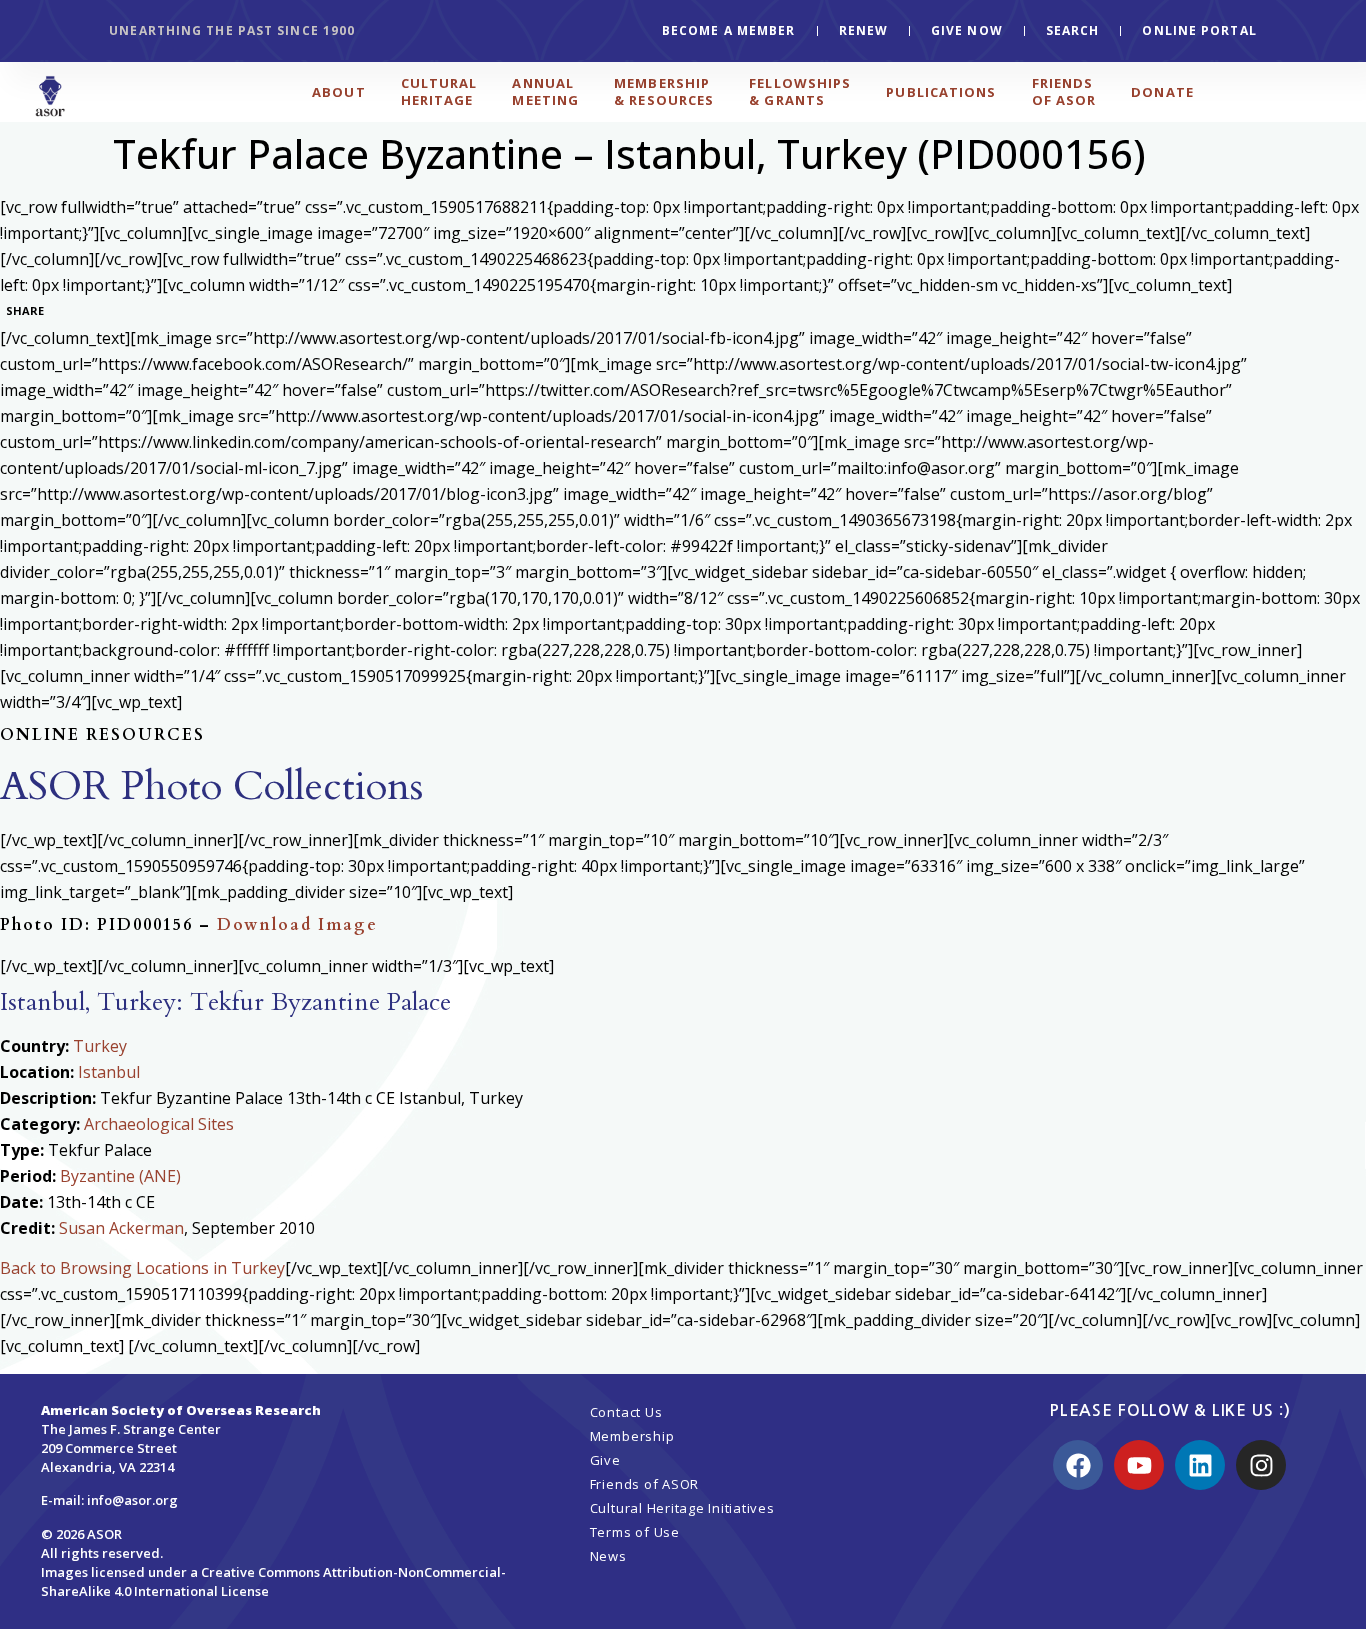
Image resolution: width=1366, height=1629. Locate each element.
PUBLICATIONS (941, 92)
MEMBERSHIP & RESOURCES (664, 91)
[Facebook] (1078, 1465)
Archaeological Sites (159, 1124)
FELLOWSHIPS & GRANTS (800, 91)
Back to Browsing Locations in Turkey (142, 1268)
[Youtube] (1139, 1465)
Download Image (297, 925)
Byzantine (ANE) (120, 1176)
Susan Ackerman (121, 1228)
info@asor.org (132, 1500)
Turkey (100, 1046)
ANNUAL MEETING (545, 91)
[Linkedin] (1200, 1465)
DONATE (1162, 92)
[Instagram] (1261, 1465)
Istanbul (109, 1072)
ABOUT (339, 92)
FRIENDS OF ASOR (1064, 91)
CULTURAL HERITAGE (439, 91)
